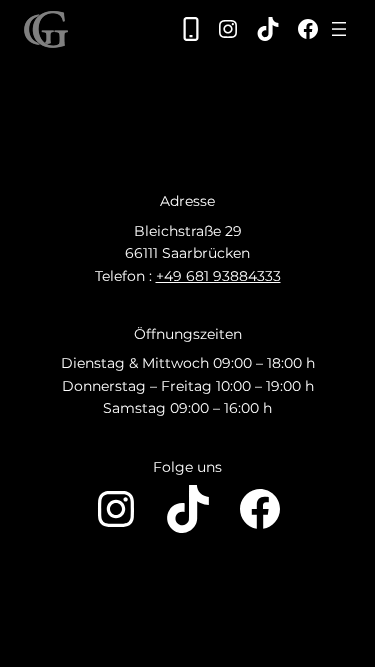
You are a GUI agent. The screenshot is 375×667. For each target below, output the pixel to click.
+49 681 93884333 (218, 276)
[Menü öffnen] (339, 29)
